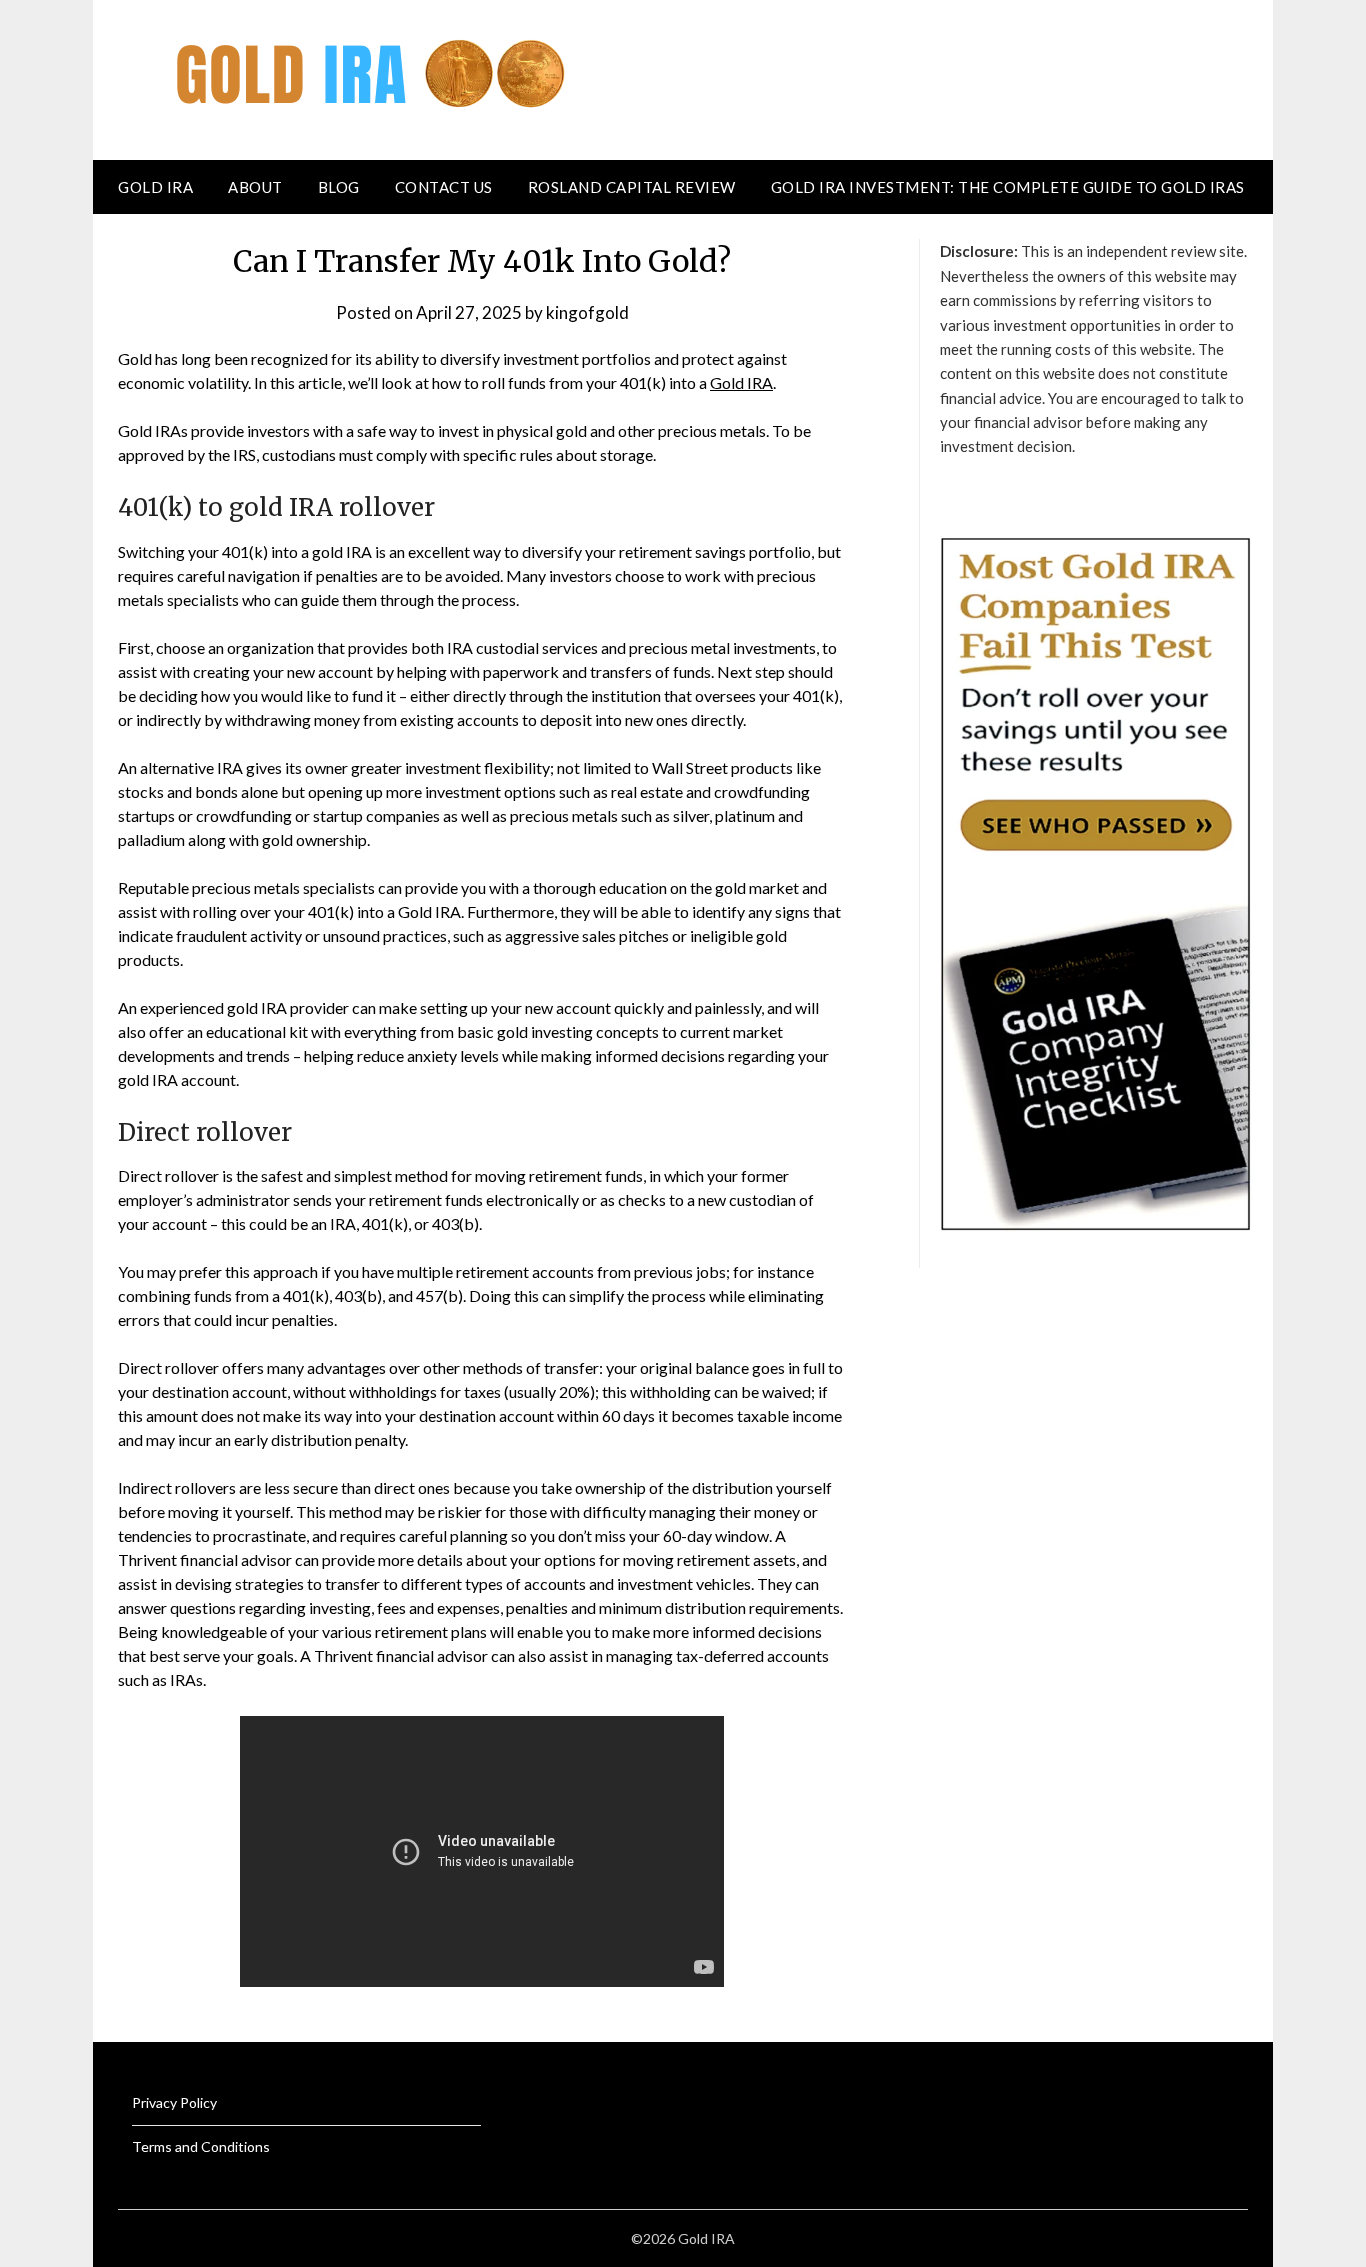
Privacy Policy (174, 2102)
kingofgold (587, 312)
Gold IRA (155, 187)
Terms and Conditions (201, 2146)
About (255, 187)
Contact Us (444, 187)
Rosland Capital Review (632, 187)
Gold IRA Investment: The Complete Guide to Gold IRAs (1008, 187)
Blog (339, 187)
